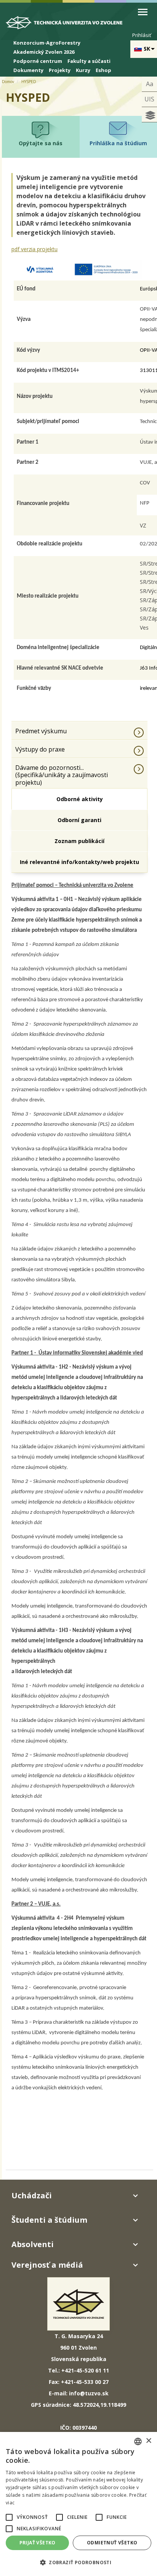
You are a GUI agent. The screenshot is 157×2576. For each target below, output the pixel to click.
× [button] (148, 2441)
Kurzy (83, 70)
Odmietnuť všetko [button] (112, 2543)
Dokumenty (28, 70)
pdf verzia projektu (34, 249)
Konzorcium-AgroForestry (47, 43)
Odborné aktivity (80, 799)
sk (147, 49)
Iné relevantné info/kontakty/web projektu (79, 862)
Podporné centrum (38, 61)
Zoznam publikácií (79, 841)
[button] (9, 2517)
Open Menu (143, 12)
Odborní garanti (79, 820)
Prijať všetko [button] (38, 2543)
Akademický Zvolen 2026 (44, 52)
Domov (8, 82)
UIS (149, 99)
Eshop (103, 70)
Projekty (60, 70)
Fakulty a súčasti (89, 61)
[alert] (78, 2504)
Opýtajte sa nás (41, 143)
